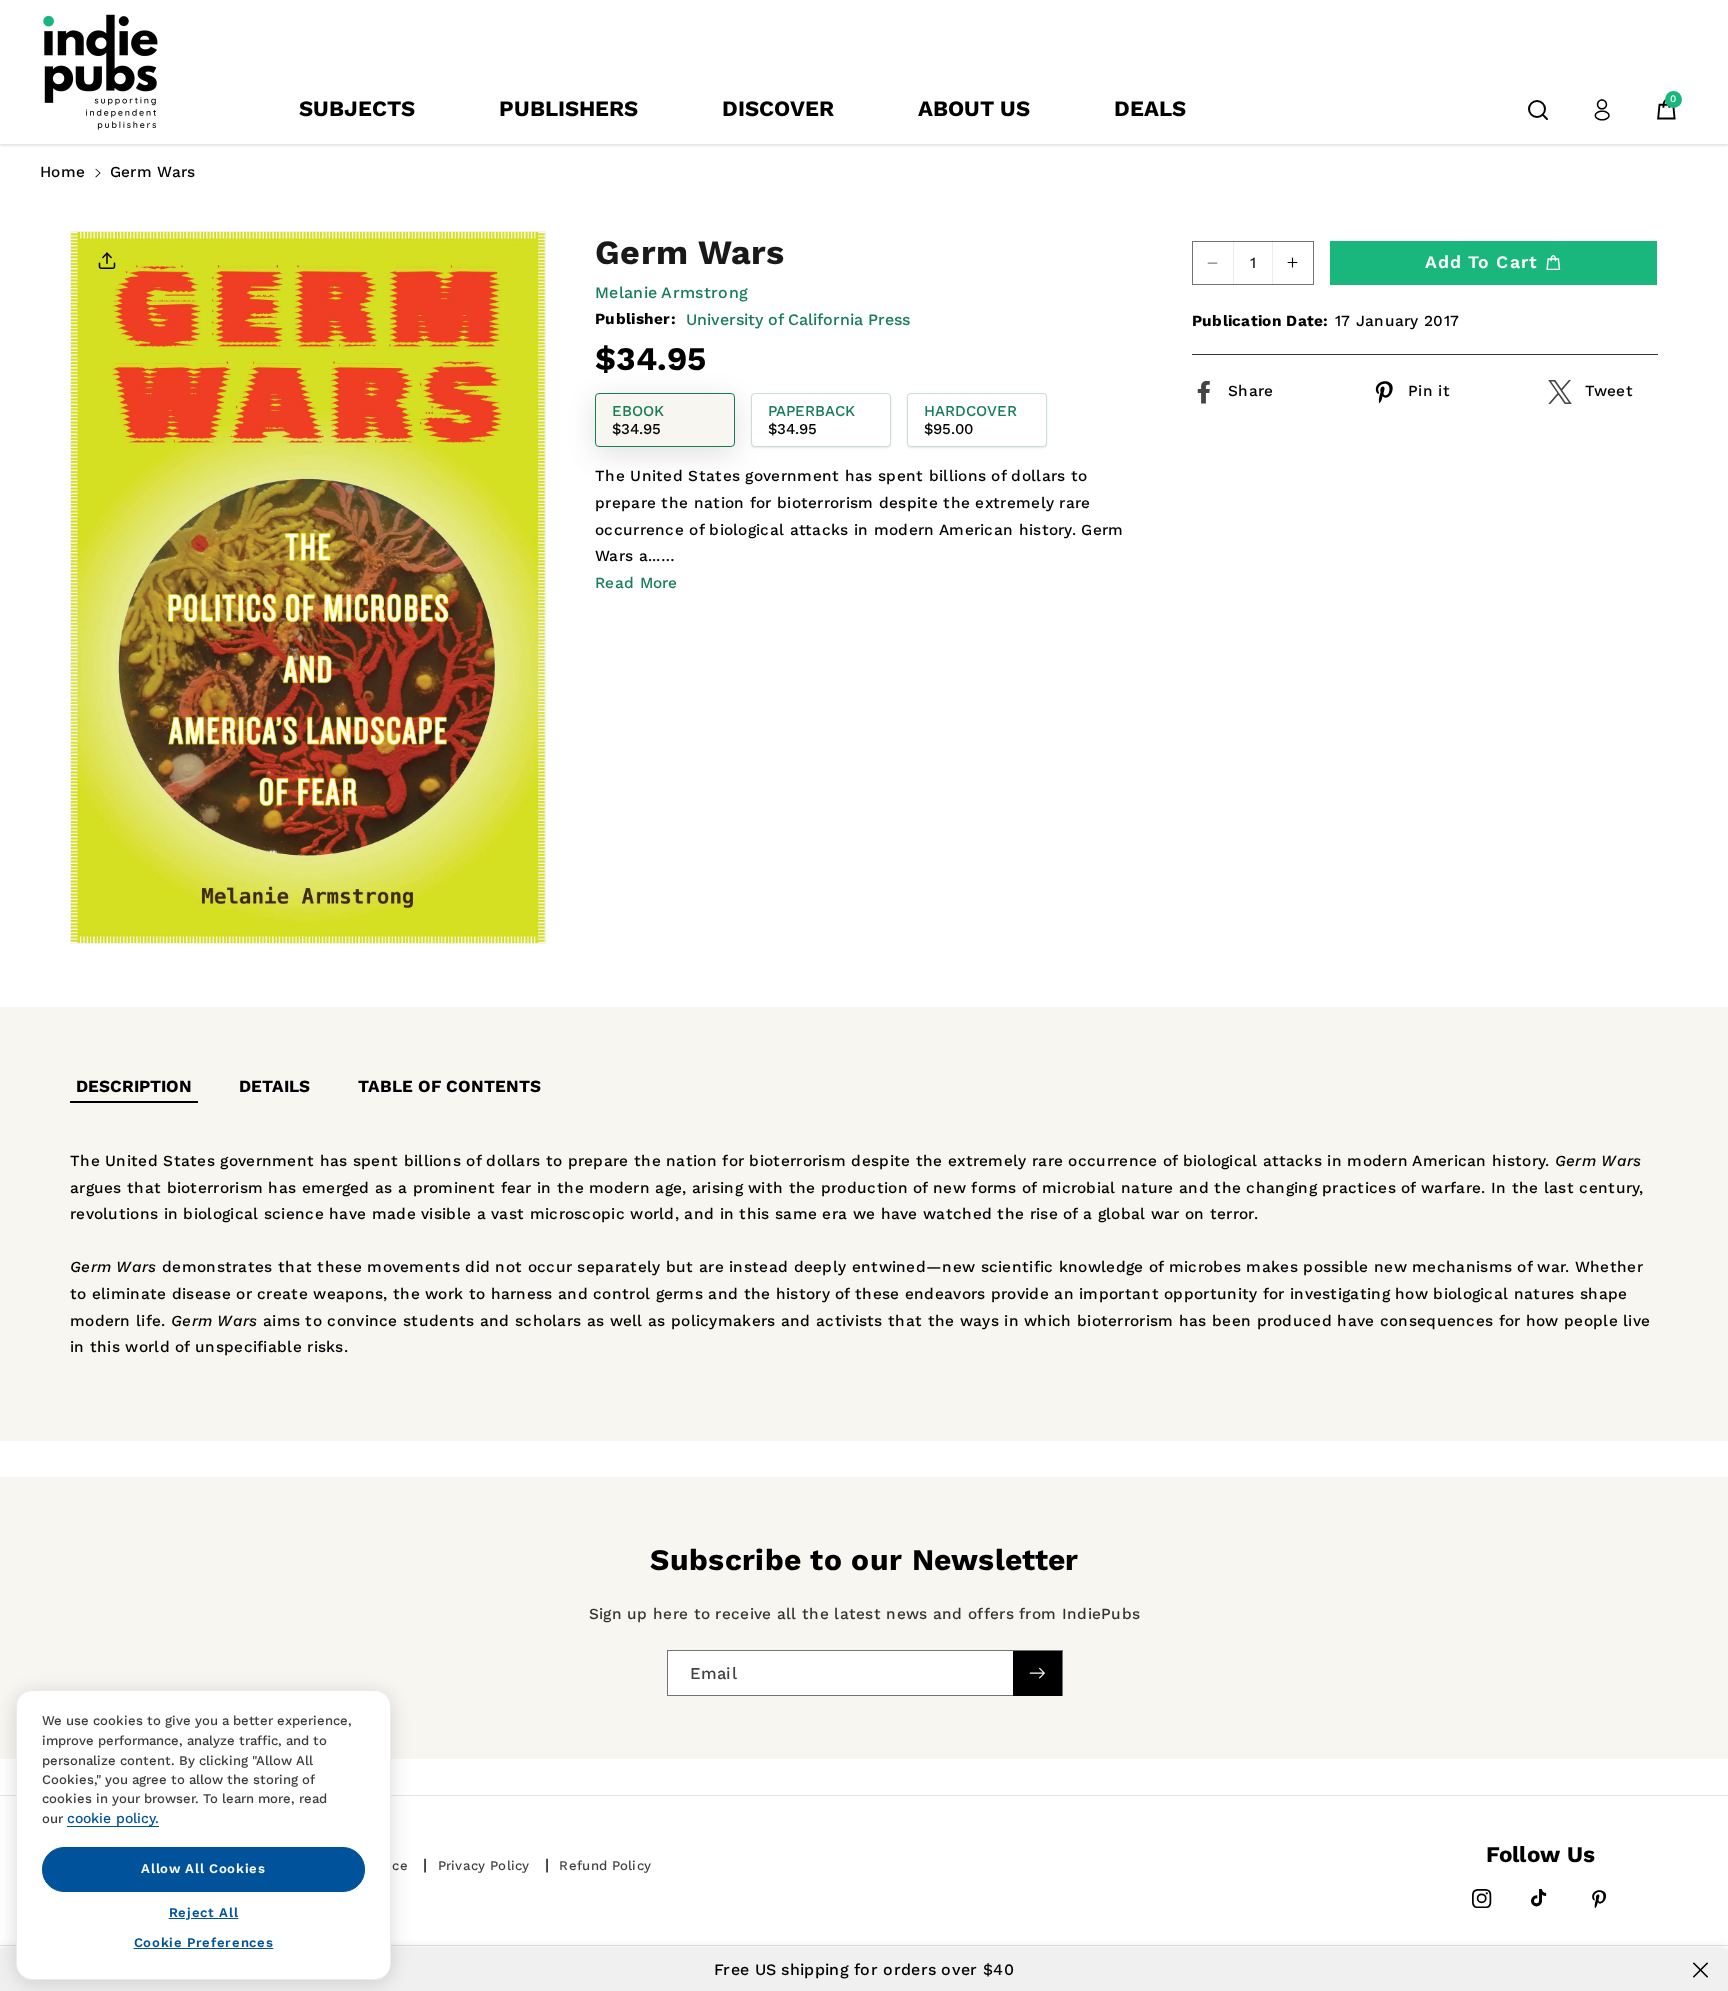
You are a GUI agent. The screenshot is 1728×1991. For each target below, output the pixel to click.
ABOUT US (974, 108)
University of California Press (798, 319)
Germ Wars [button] (153, 172)
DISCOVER (778, 108)
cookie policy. (113, 1818)
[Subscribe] (1037, 1672)
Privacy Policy (484, 1865)
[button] (1538, 110)
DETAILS (274, 1086)
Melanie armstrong (671, 292)
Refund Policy (605, 1865)
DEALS (1150, 108)
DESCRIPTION (134, 1086)
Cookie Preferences (204, 1942)
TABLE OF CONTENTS (449, 1086)
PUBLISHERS (568, 108)
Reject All (204, 1911)
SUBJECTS (357, 108)
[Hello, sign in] (1602, 110)
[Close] (1700, 1970)
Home (62, 172)
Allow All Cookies (203, 1868)
